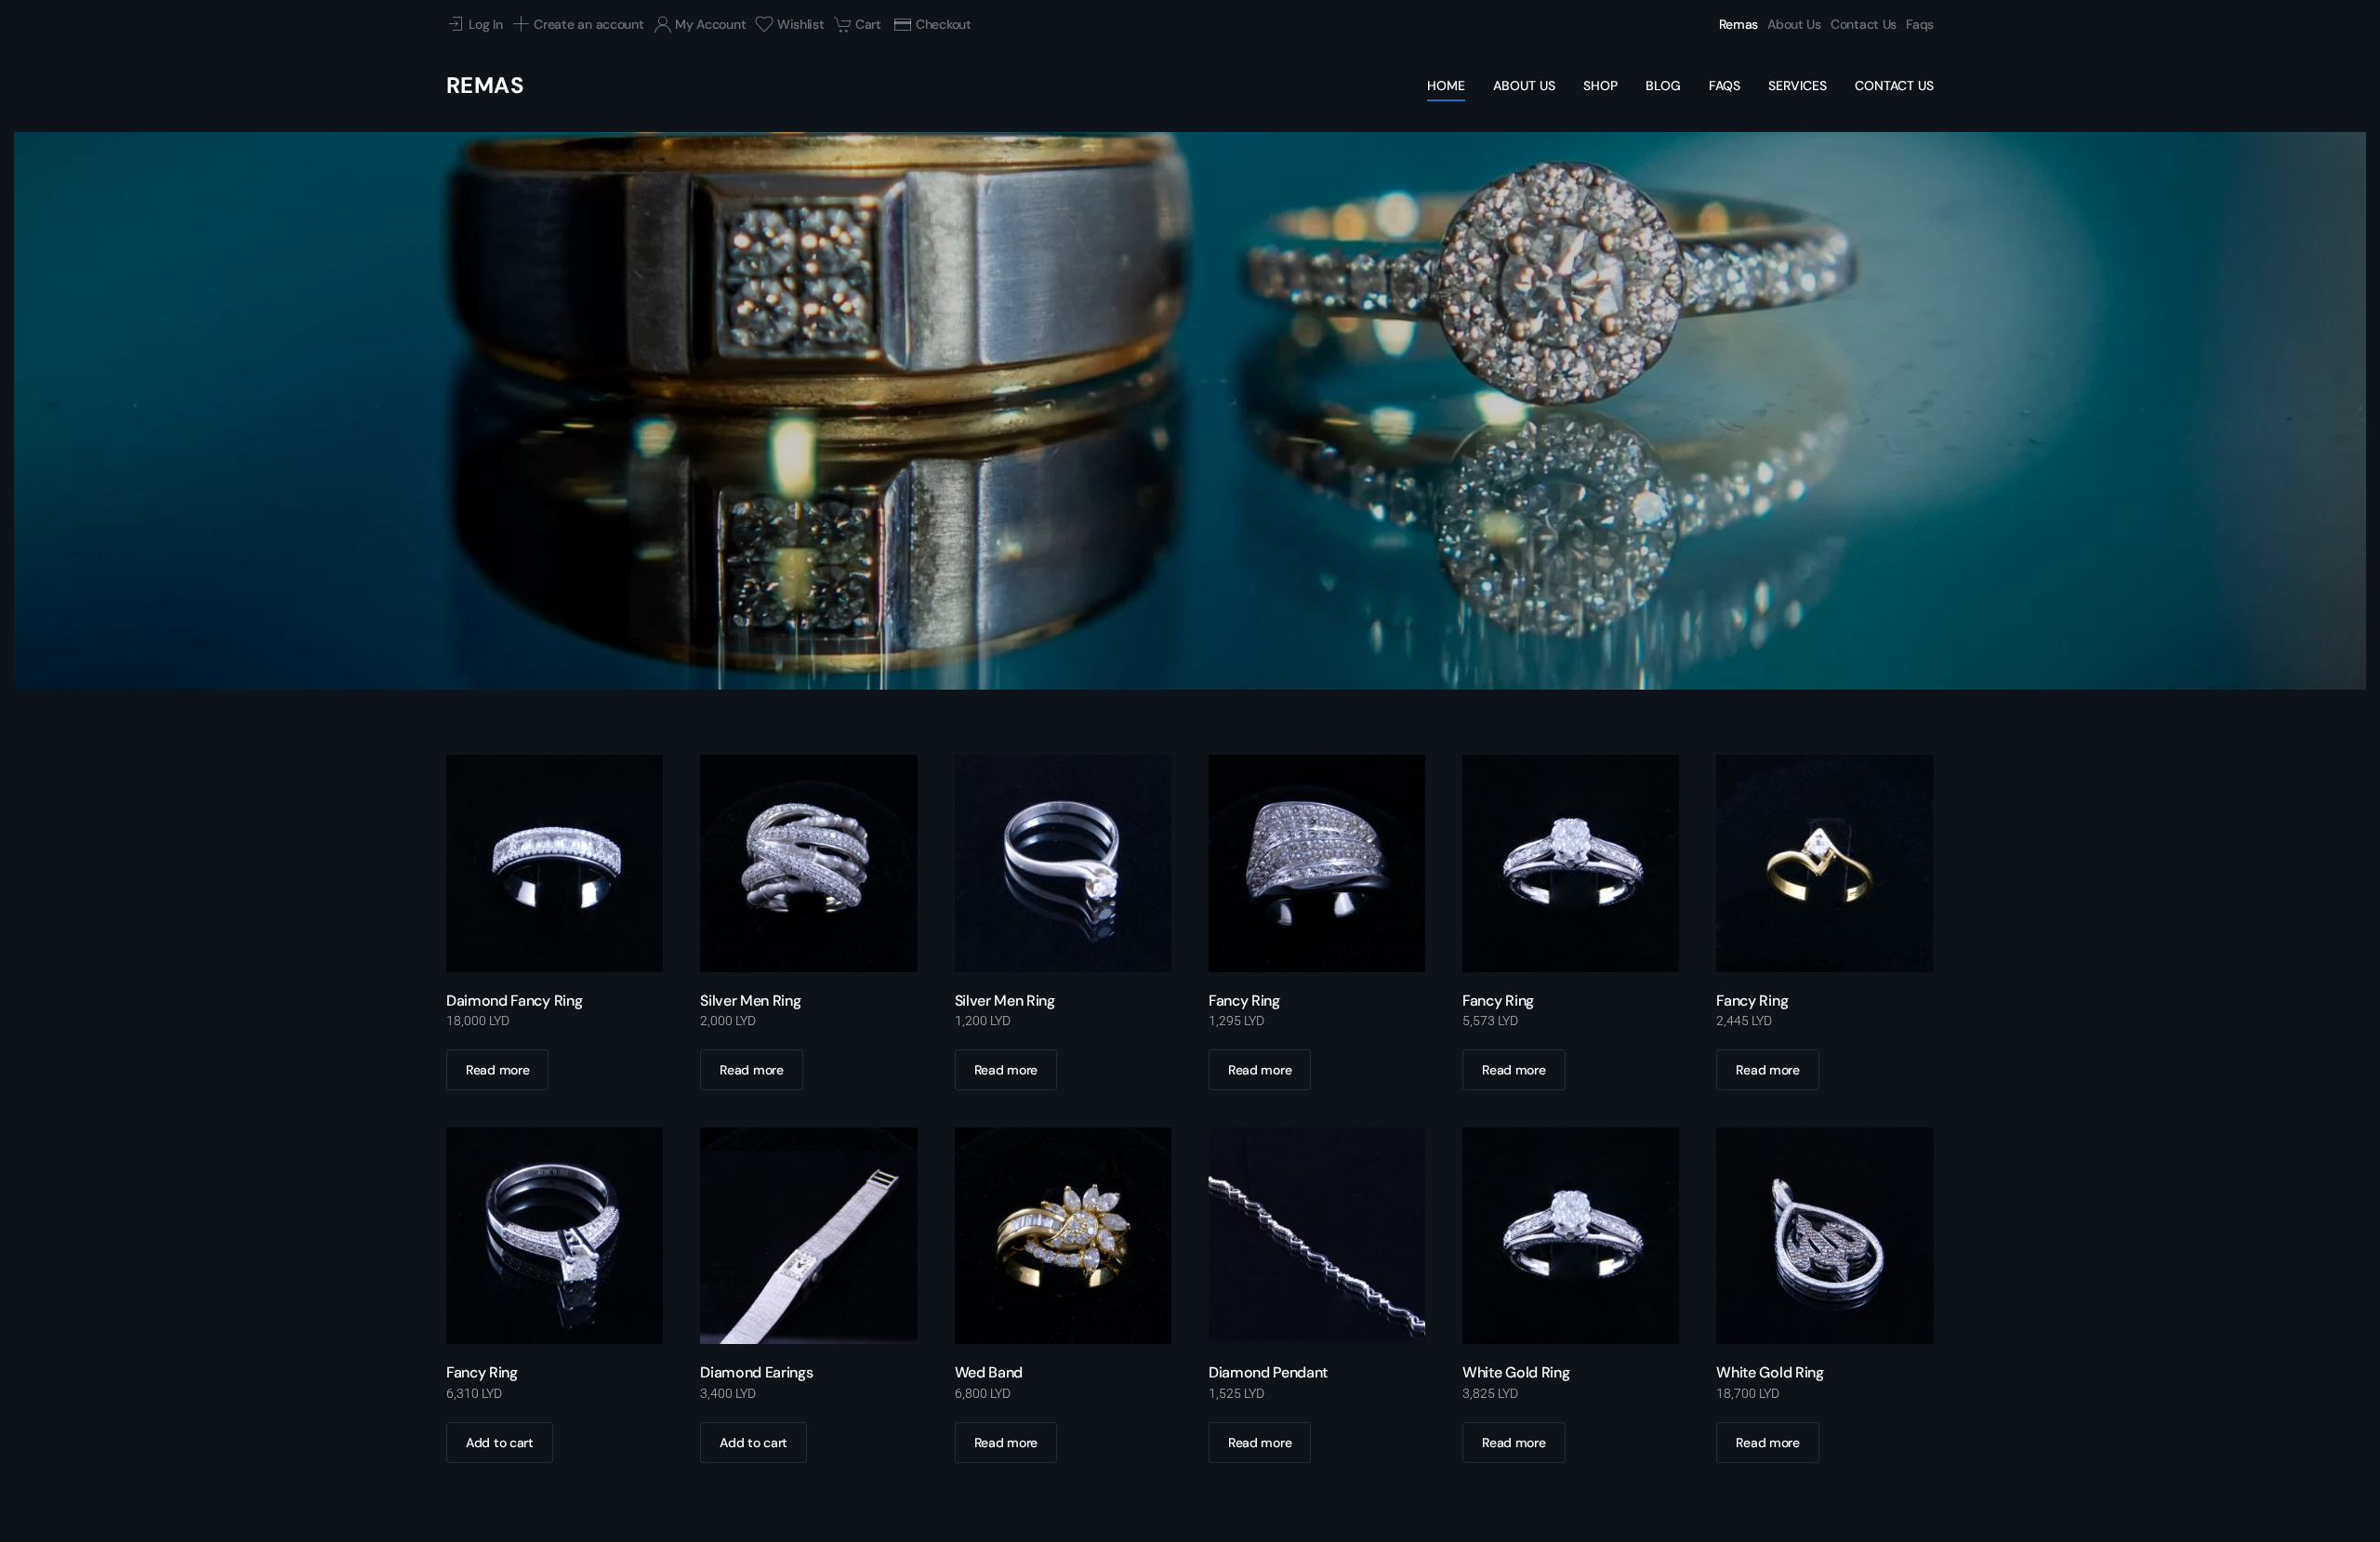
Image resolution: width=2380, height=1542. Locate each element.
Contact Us (1864, 24)
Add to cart (500, 1443)
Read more (497, 1070)
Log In (486, 24)
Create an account (588, 24)
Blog (1663, 86)
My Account (710, 24)
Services (1798, 86)
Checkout (943, 24)
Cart (868, 24)
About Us (1794, 24)
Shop (1600, 86)
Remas (1739, 24)
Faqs (1920, 24)
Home (1446, 86)
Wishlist (800, 24)
